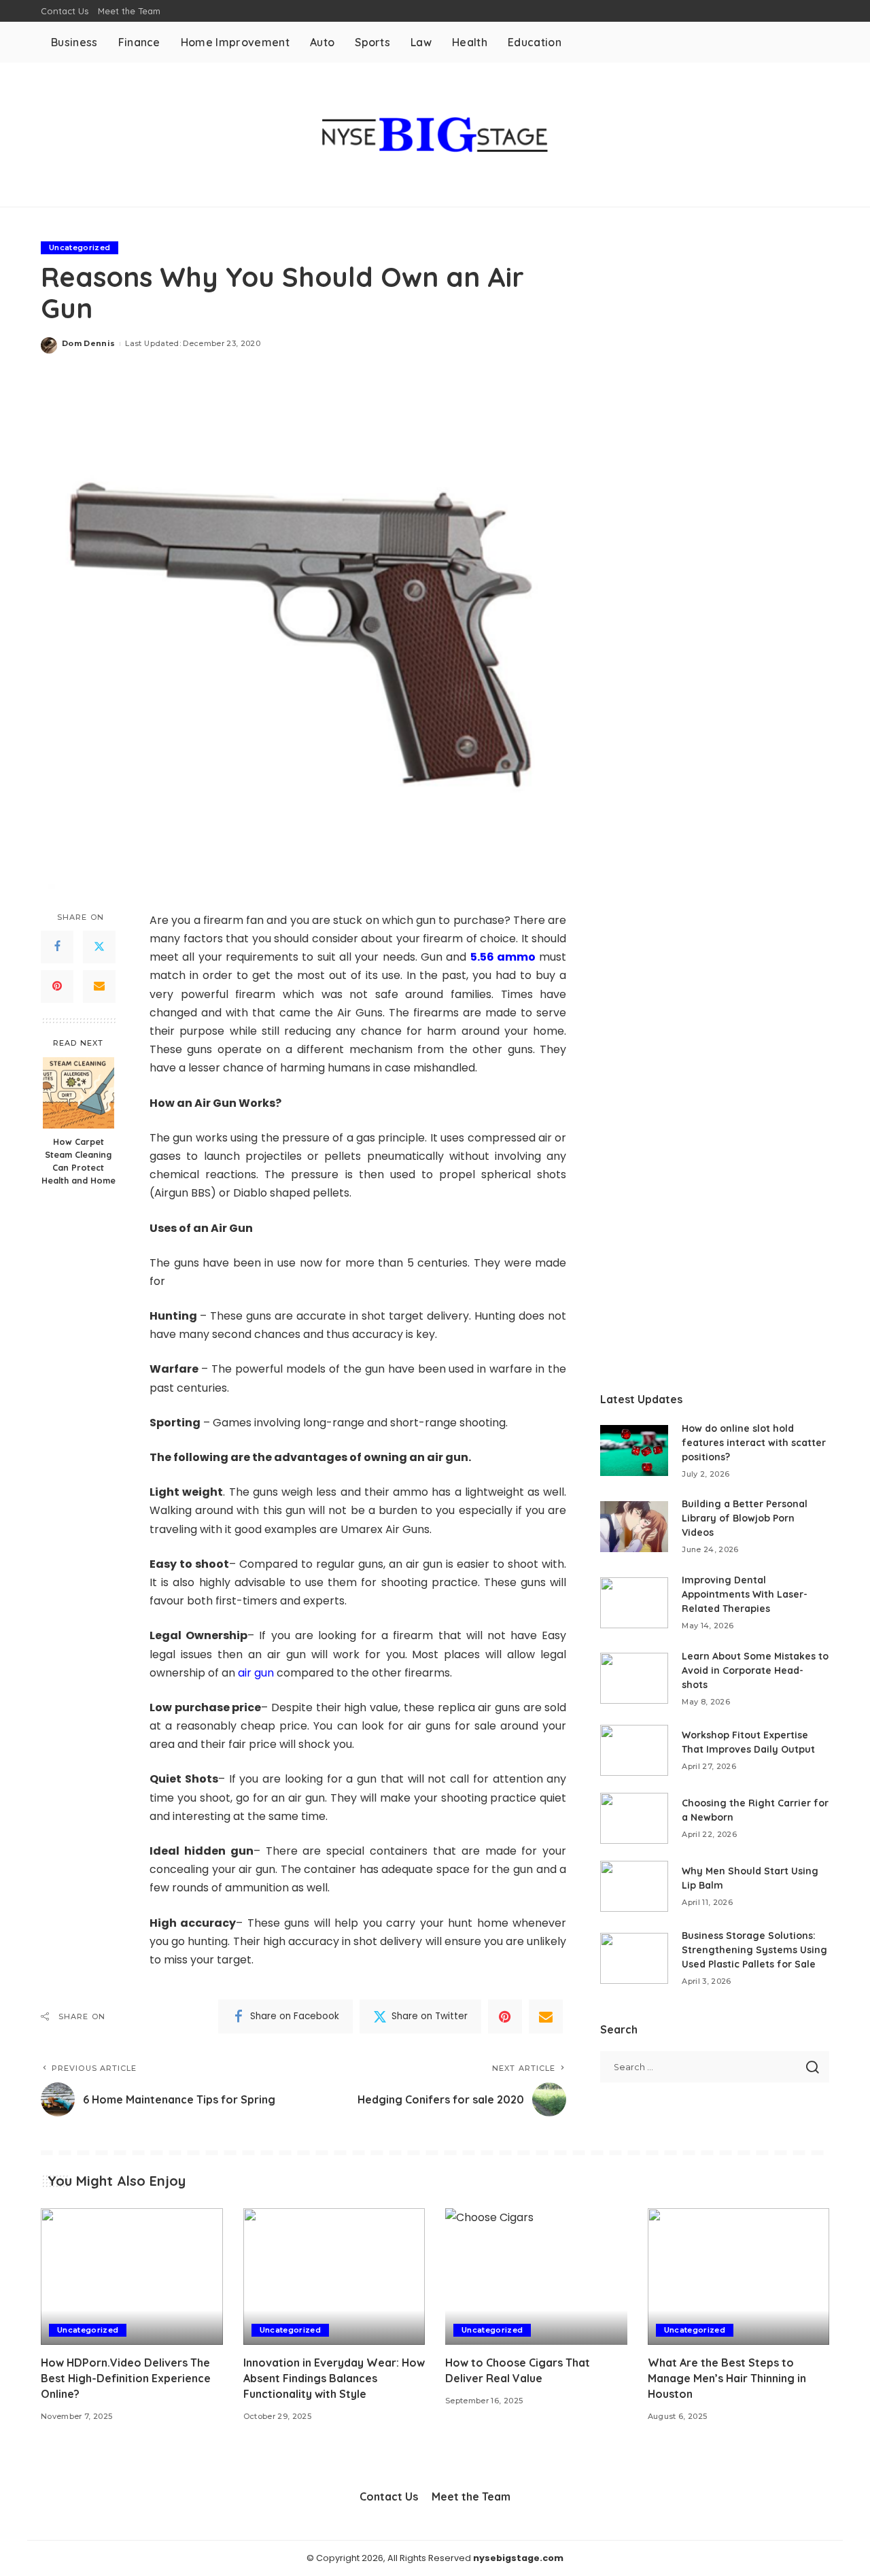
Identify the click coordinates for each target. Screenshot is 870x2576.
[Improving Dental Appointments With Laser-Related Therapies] (634, 1603)
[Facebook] (57, 947)
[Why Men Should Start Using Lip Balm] (634, 1886)
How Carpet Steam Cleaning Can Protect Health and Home (79, 1161)
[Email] (99, 986)
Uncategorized (80, 247)
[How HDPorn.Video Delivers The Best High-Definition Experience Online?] (132, 2277)
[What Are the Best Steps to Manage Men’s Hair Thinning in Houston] (739, 2277)
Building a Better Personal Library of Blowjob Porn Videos (745, 1518)
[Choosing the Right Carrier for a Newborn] (634, 1818)
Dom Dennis (88, 343)
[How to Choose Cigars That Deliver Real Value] (536, 2277)
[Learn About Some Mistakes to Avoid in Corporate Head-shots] (634, 1678)
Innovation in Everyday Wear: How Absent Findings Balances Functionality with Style (334, 2378)
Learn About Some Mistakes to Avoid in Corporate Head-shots (755, 1670)
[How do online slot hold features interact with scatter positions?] (634, 1450)
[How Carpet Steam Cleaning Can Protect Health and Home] (79, 1093)
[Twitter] (99, 947)
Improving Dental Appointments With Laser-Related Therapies (745, 1594)
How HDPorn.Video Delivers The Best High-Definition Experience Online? (126, 2378)
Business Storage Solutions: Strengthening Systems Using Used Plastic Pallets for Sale (754, 1950)
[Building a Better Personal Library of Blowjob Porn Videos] (634, 1527)
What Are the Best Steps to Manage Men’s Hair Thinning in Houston (727, 2378)
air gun (256, 1673)
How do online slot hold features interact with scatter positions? (754, 1443)
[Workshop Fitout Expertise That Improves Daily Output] (634, 1750)
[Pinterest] (57, 986)
